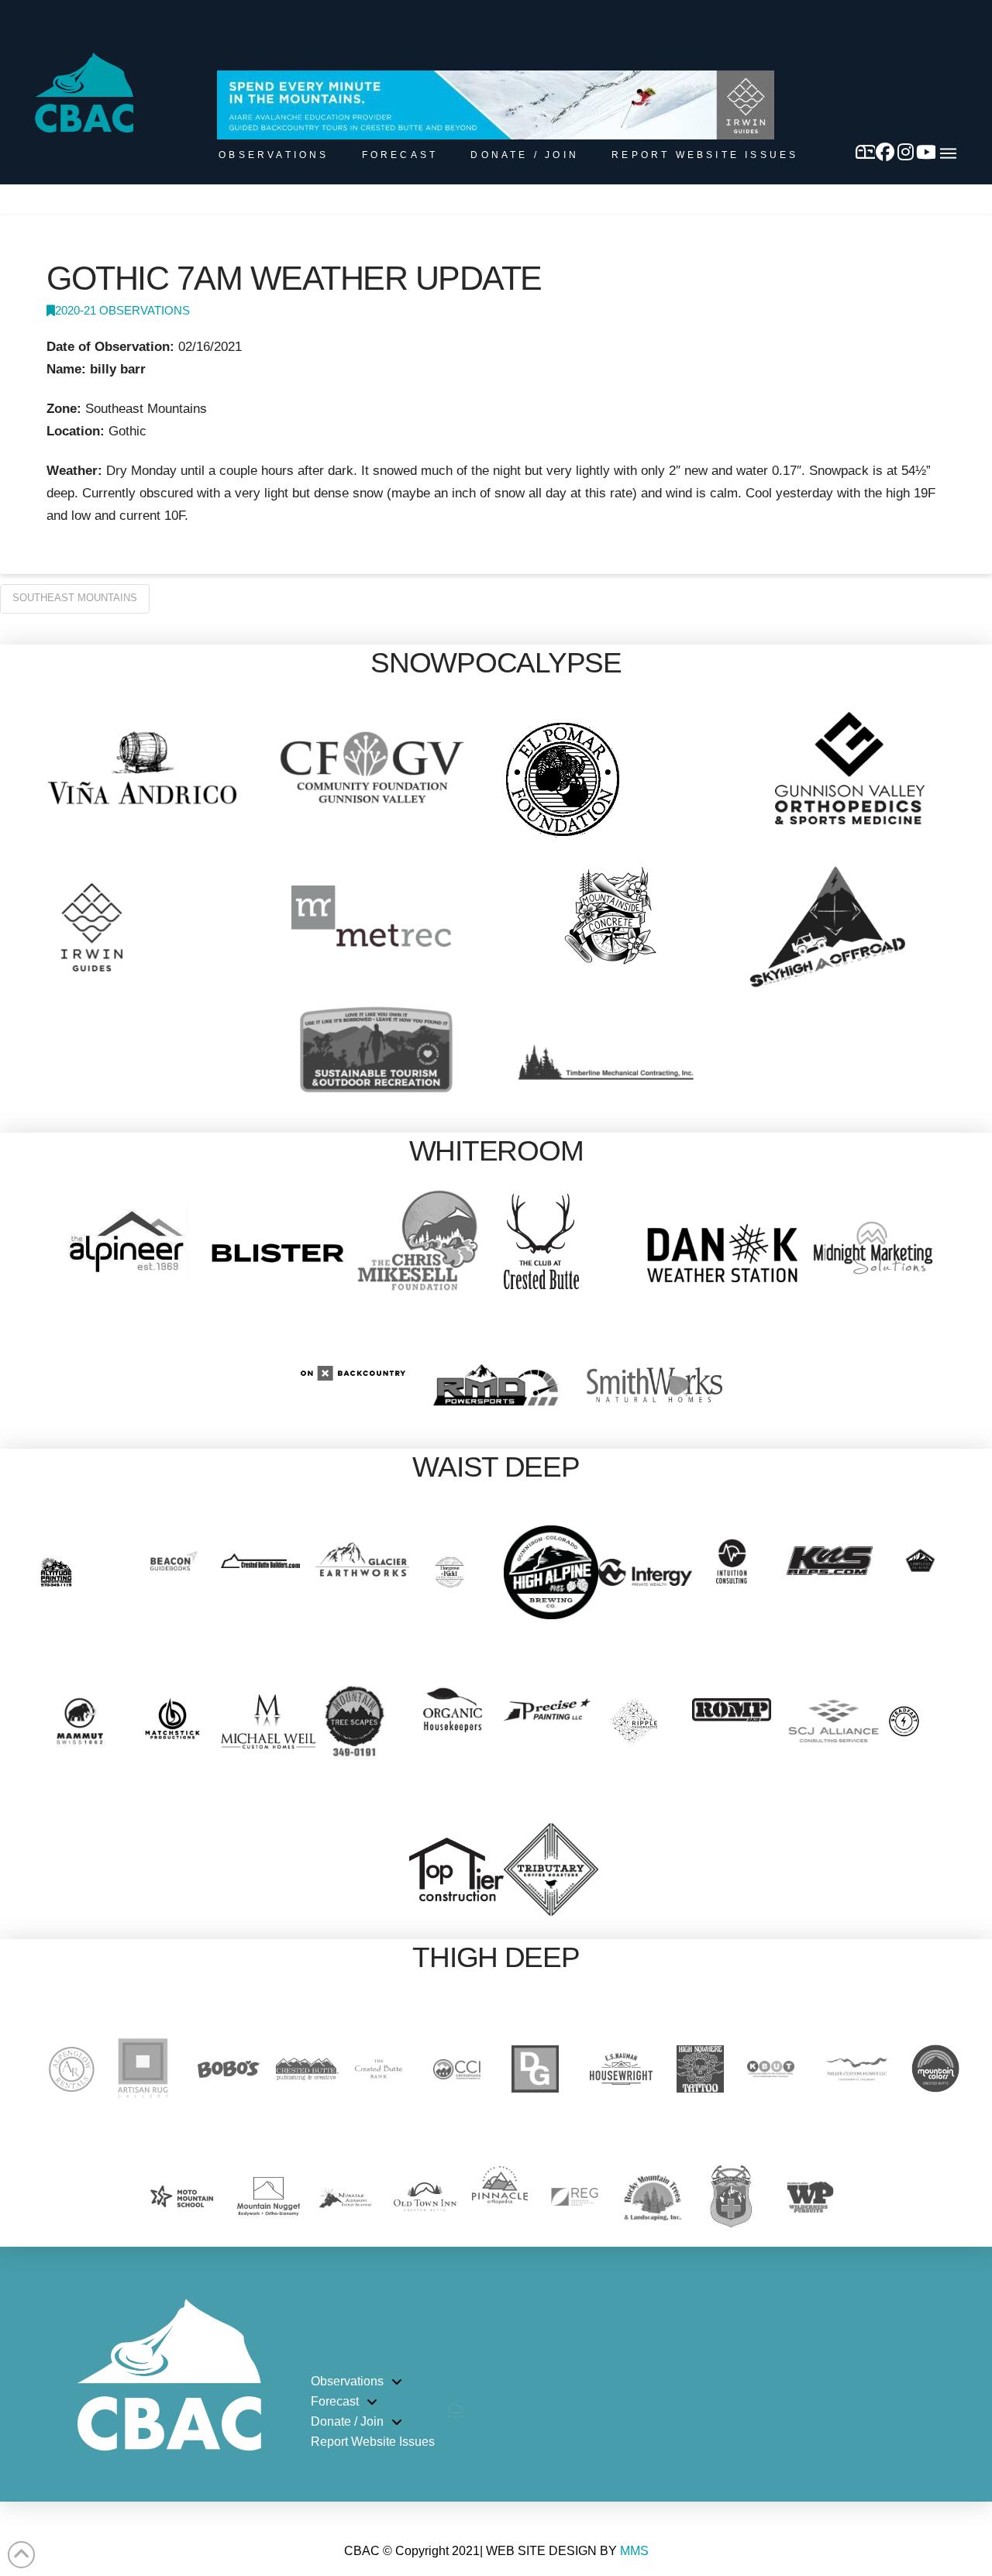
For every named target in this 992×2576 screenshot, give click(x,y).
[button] (948, 153)
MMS (634, 2551)
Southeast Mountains (75, 598)
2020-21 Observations (122, 311)
